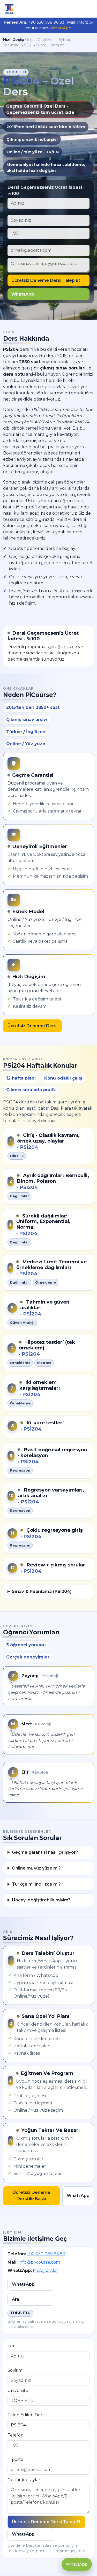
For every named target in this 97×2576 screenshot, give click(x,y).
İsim (12, 2346)
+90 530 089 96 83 (46, 2254)
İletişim (58, 45)
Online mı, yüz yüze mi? (36, 1868)
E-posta (15, 2459)
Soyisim (15, 2370)
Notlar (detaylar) (25, 2480)
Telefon (16, 2435)
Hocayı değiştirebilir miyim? (41, 1900)
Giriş (29, 40)
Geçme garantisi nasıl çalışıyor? (45, 1852)
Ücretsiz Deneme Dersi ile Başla (31, 2196)
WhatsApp (61, 28)
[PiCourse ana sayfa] (9, 9)
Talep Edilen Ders (26, 2415)
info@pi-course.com (39, 2262)
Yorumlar (11, 45)
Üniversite (18, 2390)
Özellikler (46, 40)
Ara (16, 2299)
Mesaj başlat (46, 2270)
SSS (28, 45)
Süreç (41, 45)
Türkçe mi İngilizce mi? (36, 1884)
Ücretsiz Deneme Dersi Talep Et (46, 280)
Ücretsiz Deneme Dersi (32, 1026)
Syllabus (66, 40)
